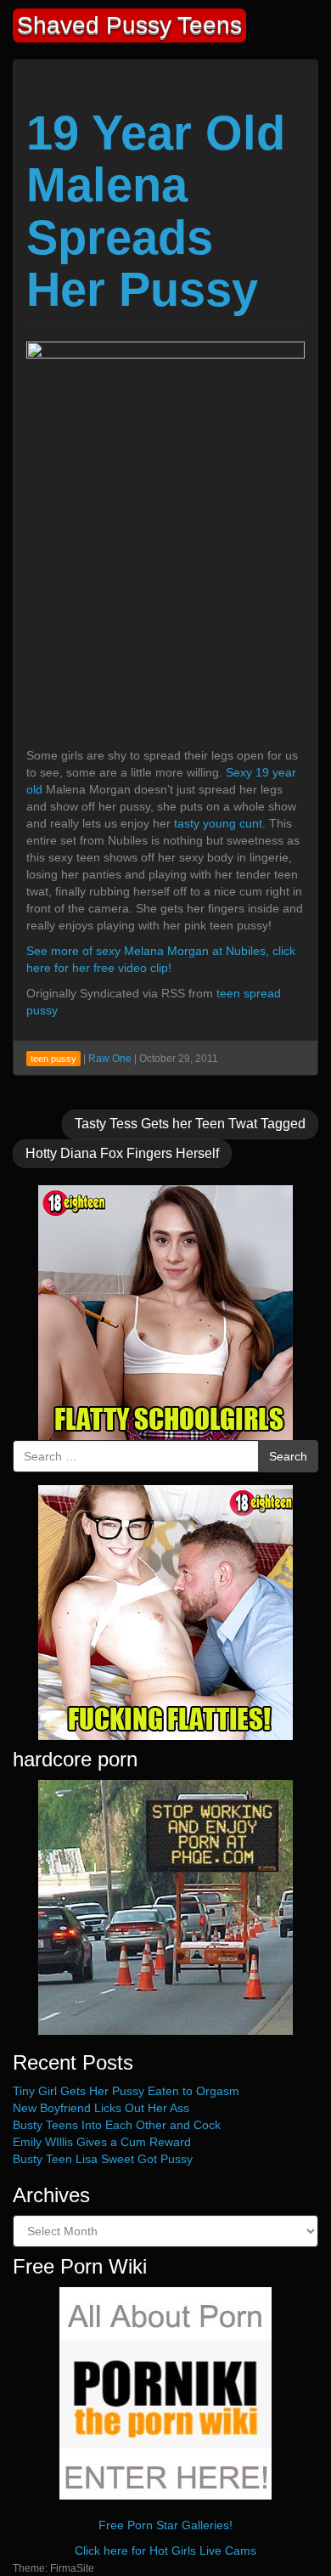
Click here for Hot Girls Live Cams (165, 2551)
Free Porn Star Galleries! (165, 2525)
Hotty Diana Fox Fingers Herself (122, 1153)
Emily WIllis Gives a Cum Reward (102, 2142)
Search (288, 1456)
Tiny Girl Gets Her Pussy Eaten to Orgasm (126, 2091)
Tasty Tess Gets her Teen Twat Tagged (190, 1124)
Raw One (110, 1059)
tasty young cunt (218, 823)
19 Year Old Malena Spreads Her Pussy (156, 212)
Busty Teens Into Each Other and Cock (117, 2125)
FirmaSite (72, 2568)
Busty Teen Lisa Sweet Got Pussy (103, 2159)
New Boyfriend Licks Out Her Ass (101, 2108)
